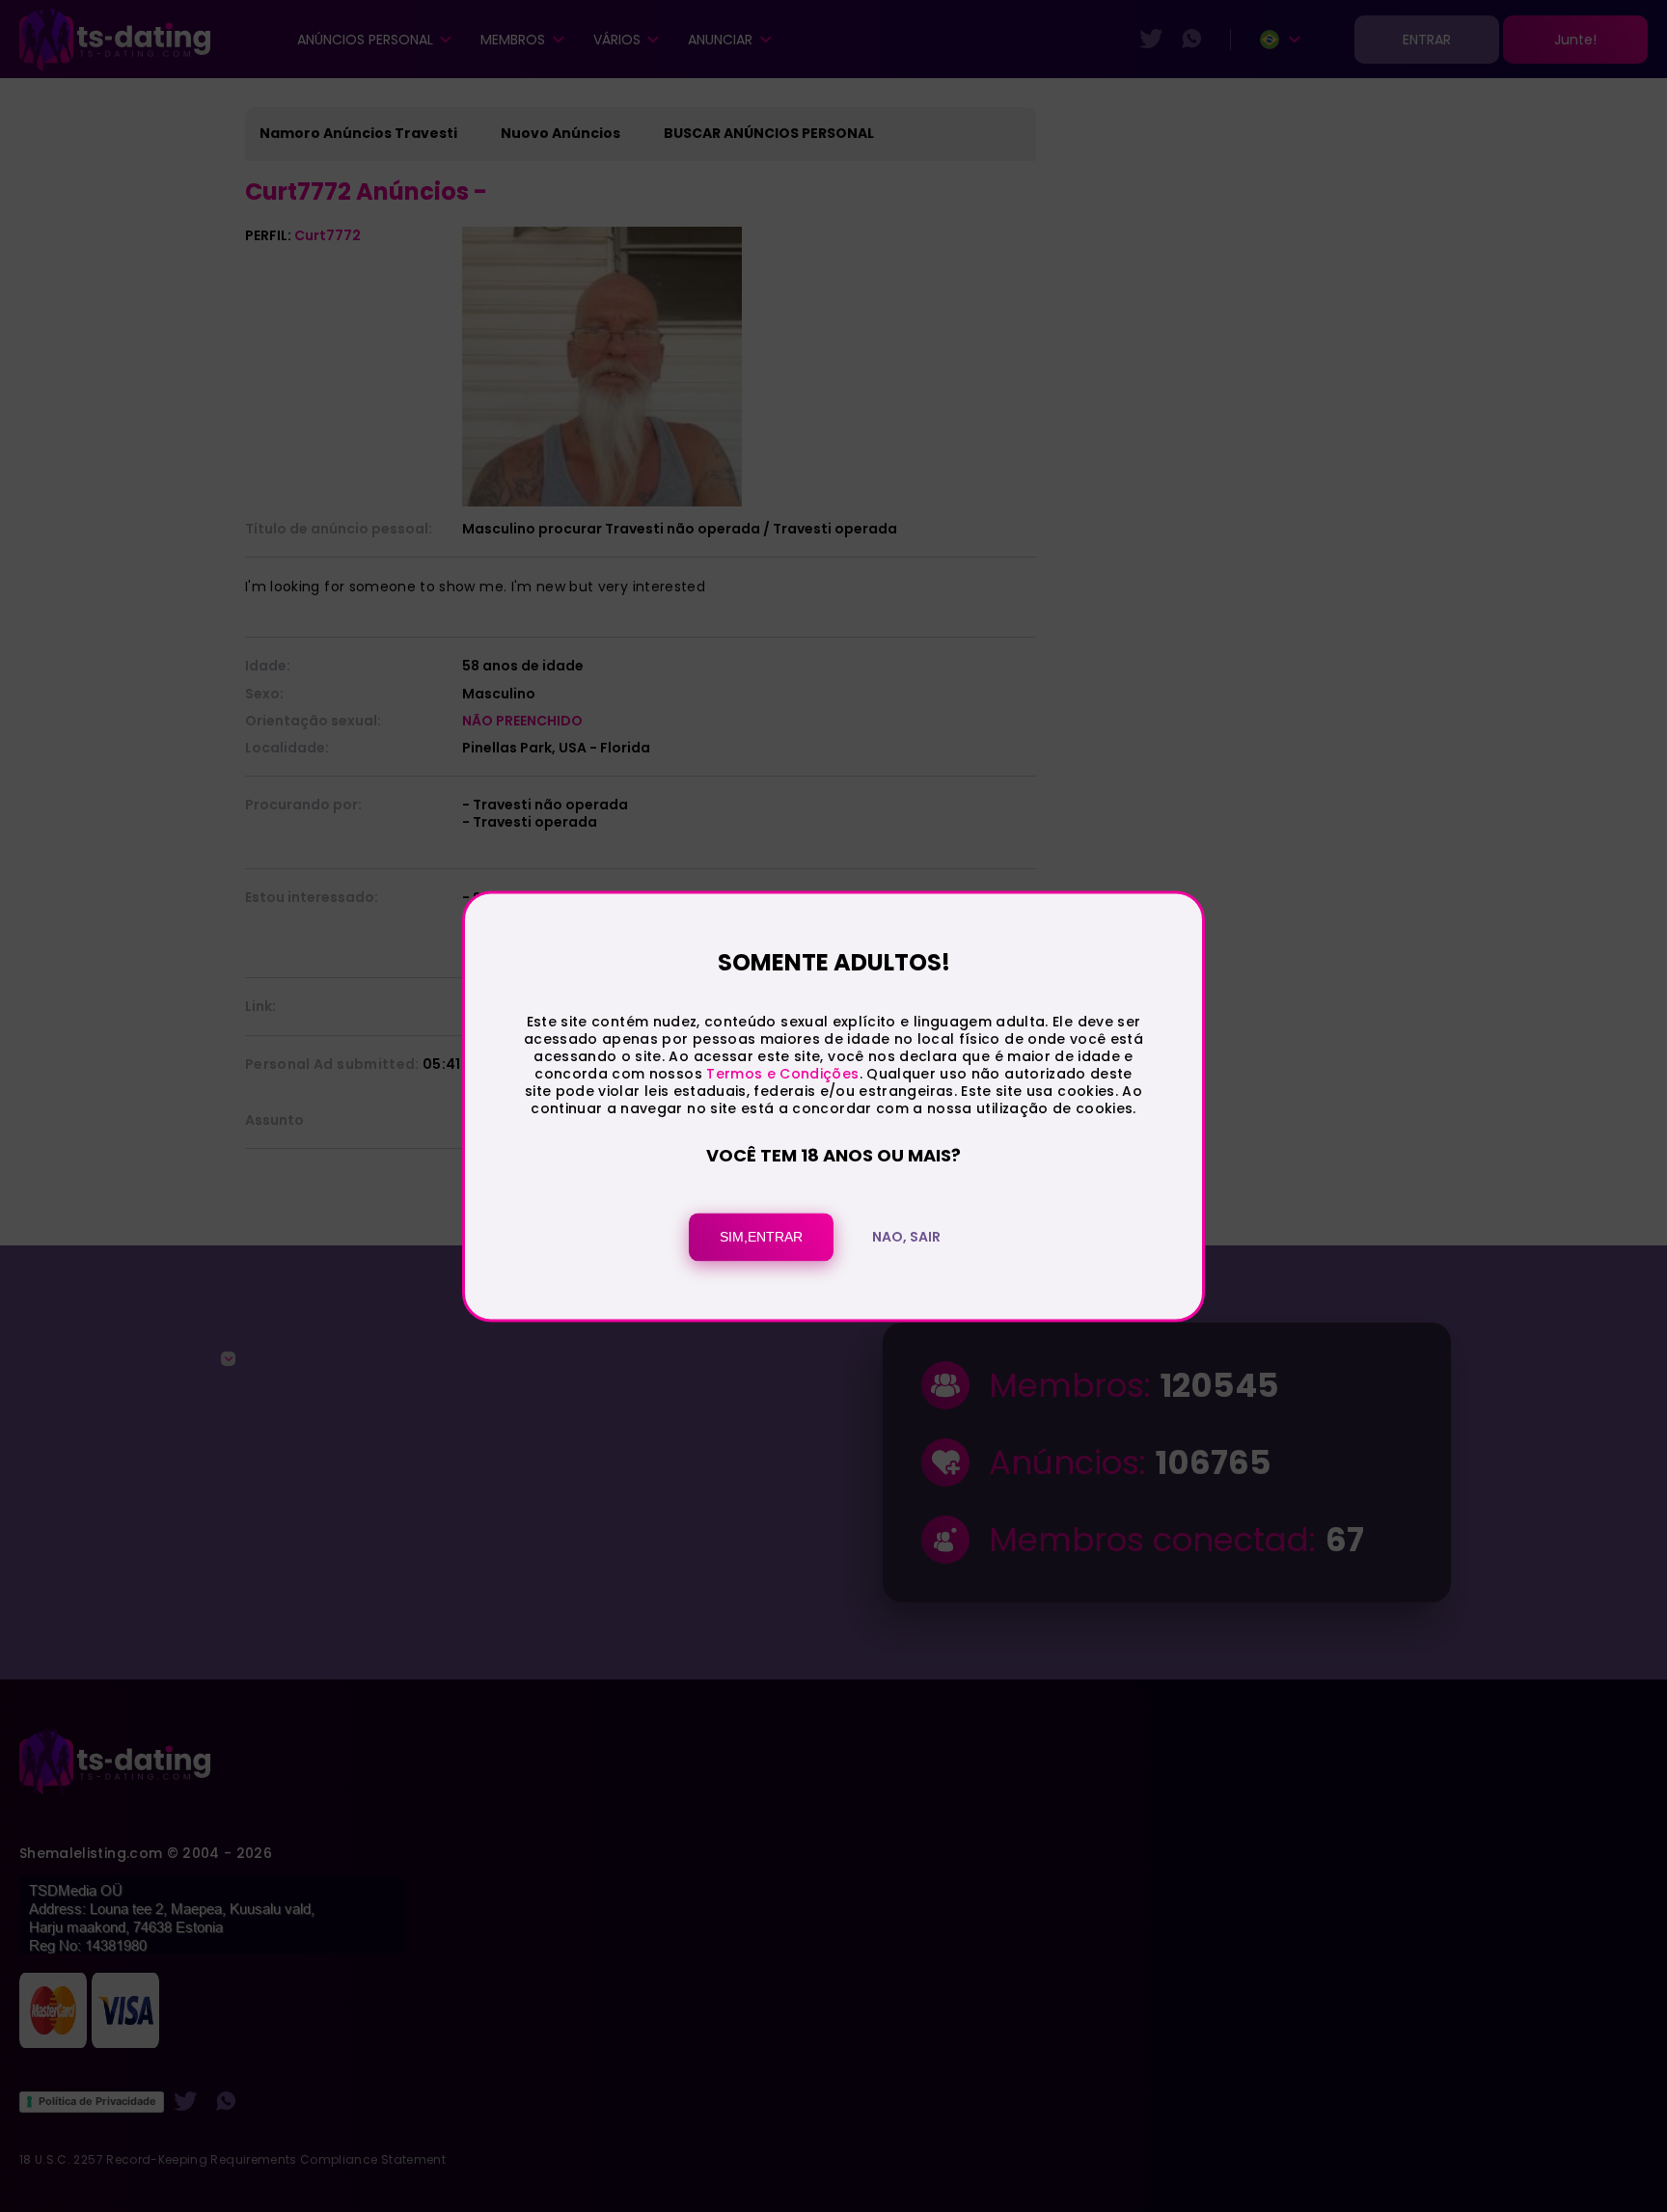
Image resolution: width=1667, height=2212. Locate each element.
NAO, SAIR (906, 1237)
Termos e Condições (782, 1075)
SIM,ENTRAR (761, 1237)
